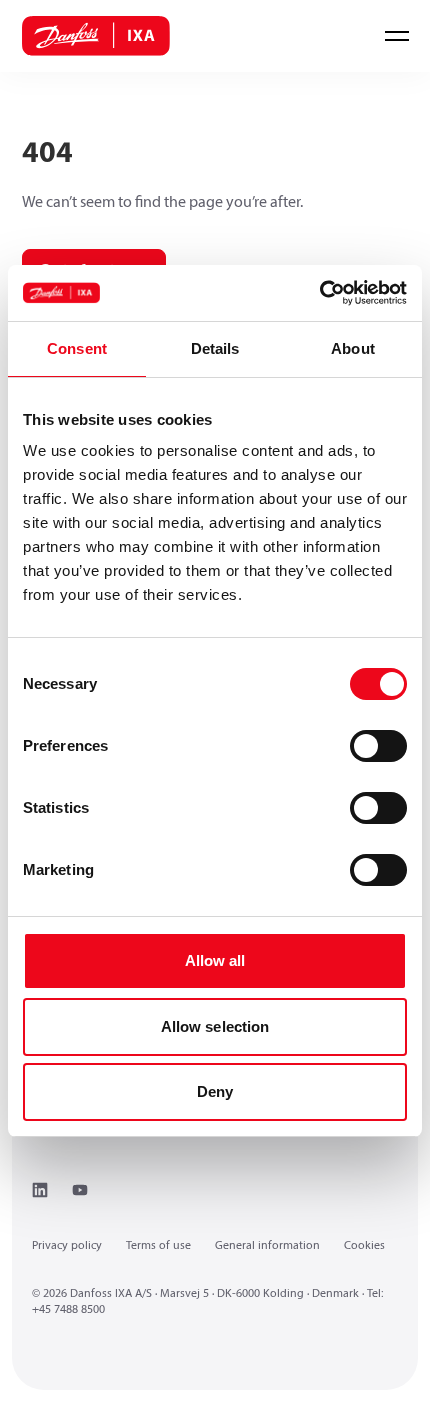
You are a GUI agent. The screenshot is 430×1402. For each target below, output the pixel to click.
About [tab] (353, 348)
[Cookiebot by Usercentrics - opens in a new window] (319, 293)
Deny (215, 1091)
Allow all (215, 960)
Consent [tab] (77, 348)
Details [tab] (215, 348)
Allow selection (215, 1026)
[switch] (378, 746)
